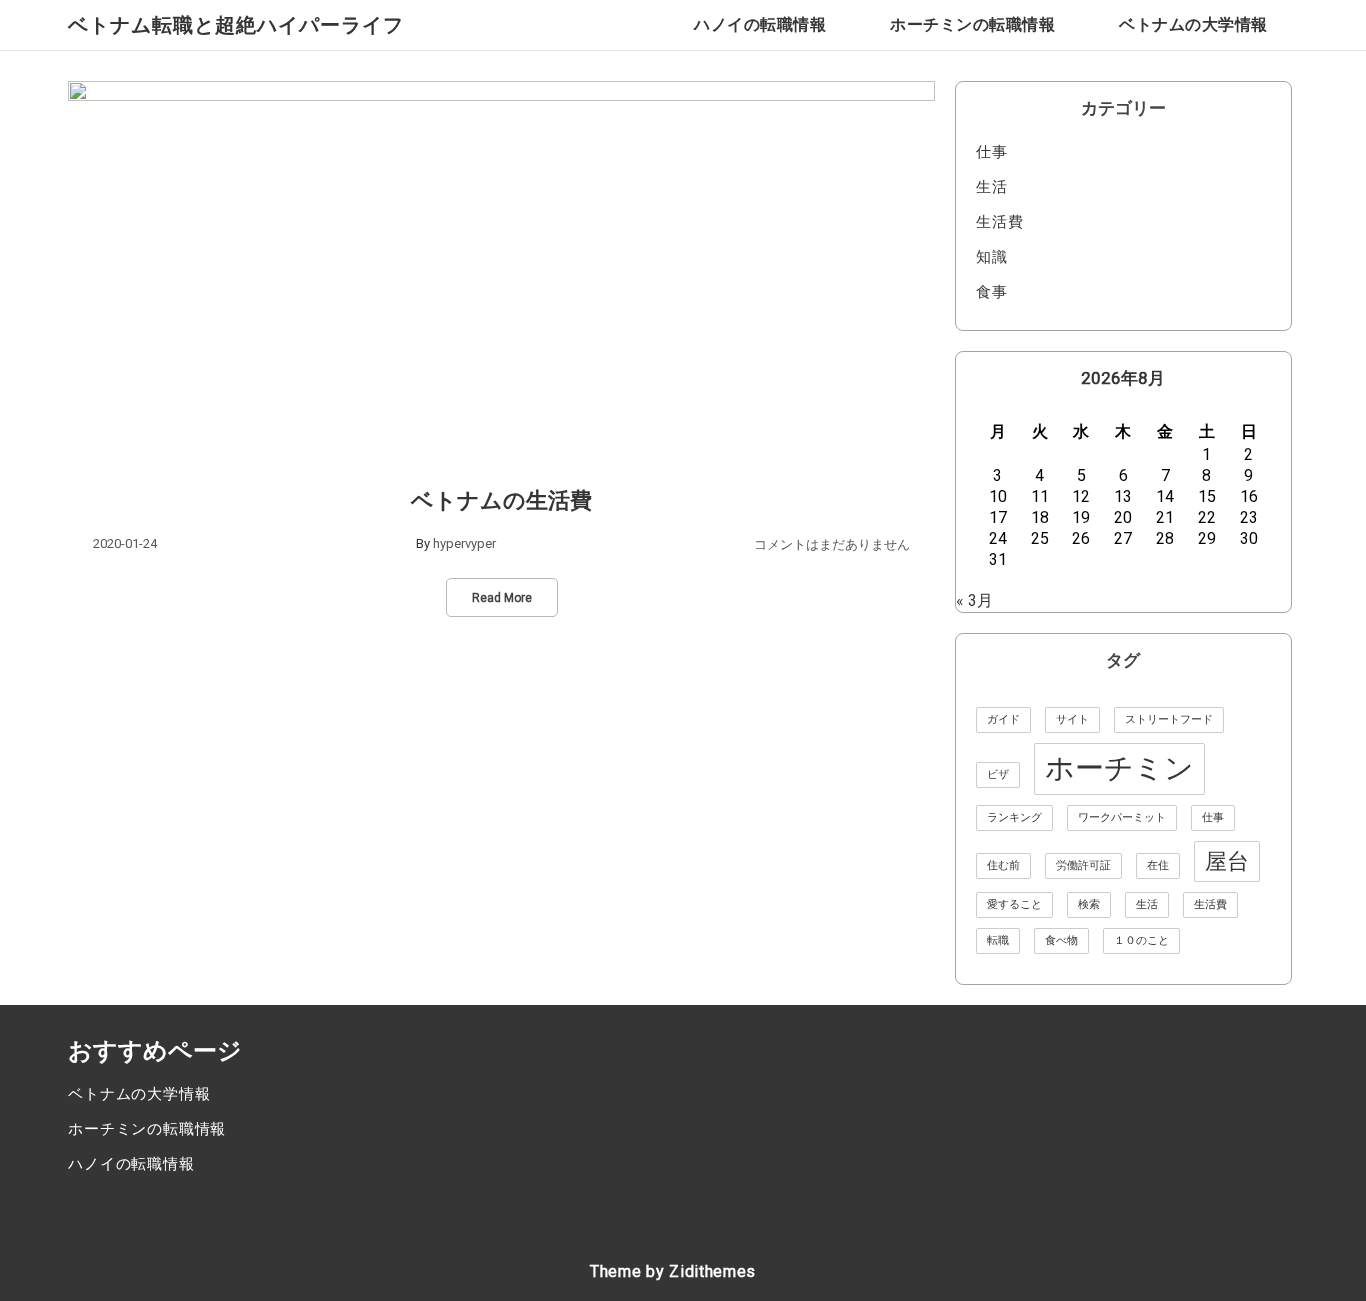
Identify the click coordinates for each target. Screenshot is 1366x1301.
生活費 (999, 222)
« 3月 (974, 600)
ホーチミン (1119, 768)
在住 (1158, 865)
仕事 (992, 152)
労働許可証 (1083, 865)
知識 (992, 257)
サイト (1072, 719)
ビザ (998, 774)
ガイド (1003, 719)
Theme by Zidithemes (673, 1271)
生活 (992, 187)
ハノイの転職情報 (760, 24)
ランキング (1014, 817)
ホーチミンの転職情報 (972, 24)
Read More (502, 598)
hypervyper (464, 543)
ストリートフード (1169, 719)
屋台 (1227, 861)
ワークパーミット (1122, 817)
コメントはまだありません (832, 544)
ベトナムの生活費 (501, 500)
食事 (992, 292)
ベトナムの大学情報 (1193, 24)
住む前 (1003, 865)
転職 (998, 940)
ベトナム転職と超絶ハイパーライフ (236, 25)
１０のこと (1141, 940)
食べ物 (1061, 940)
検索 (1089, 904)
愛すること (1014, 904)
